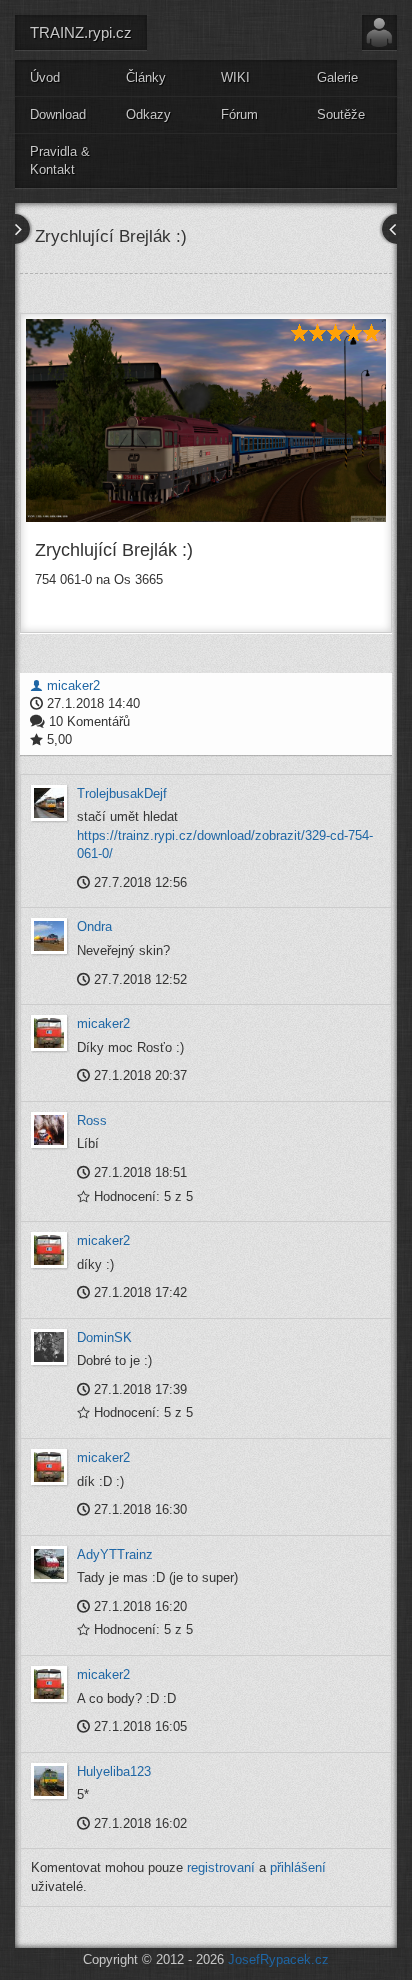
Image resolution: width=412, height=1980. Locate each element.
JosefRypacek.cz (278, 1959)
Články (146, 77)
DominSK (104, 1337)
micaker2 (71, 685)
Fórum (239, 114)
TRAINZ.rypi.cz (81, 32)
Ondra (94, 926)
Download (58, 114)
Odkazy (148, 114)
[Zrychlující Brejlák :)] (206, 420)
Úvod (45, 77)
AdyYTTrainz (115, 1554)
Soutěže (341, 114)
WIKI (235, 77)
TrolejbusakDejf (122, 793)
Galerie (337, 77)
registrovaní (221, 1867)
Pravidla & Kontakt (60, 161)
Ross (92, 1120)
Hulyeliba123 (114, 1771)
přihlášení (298, 1867)
